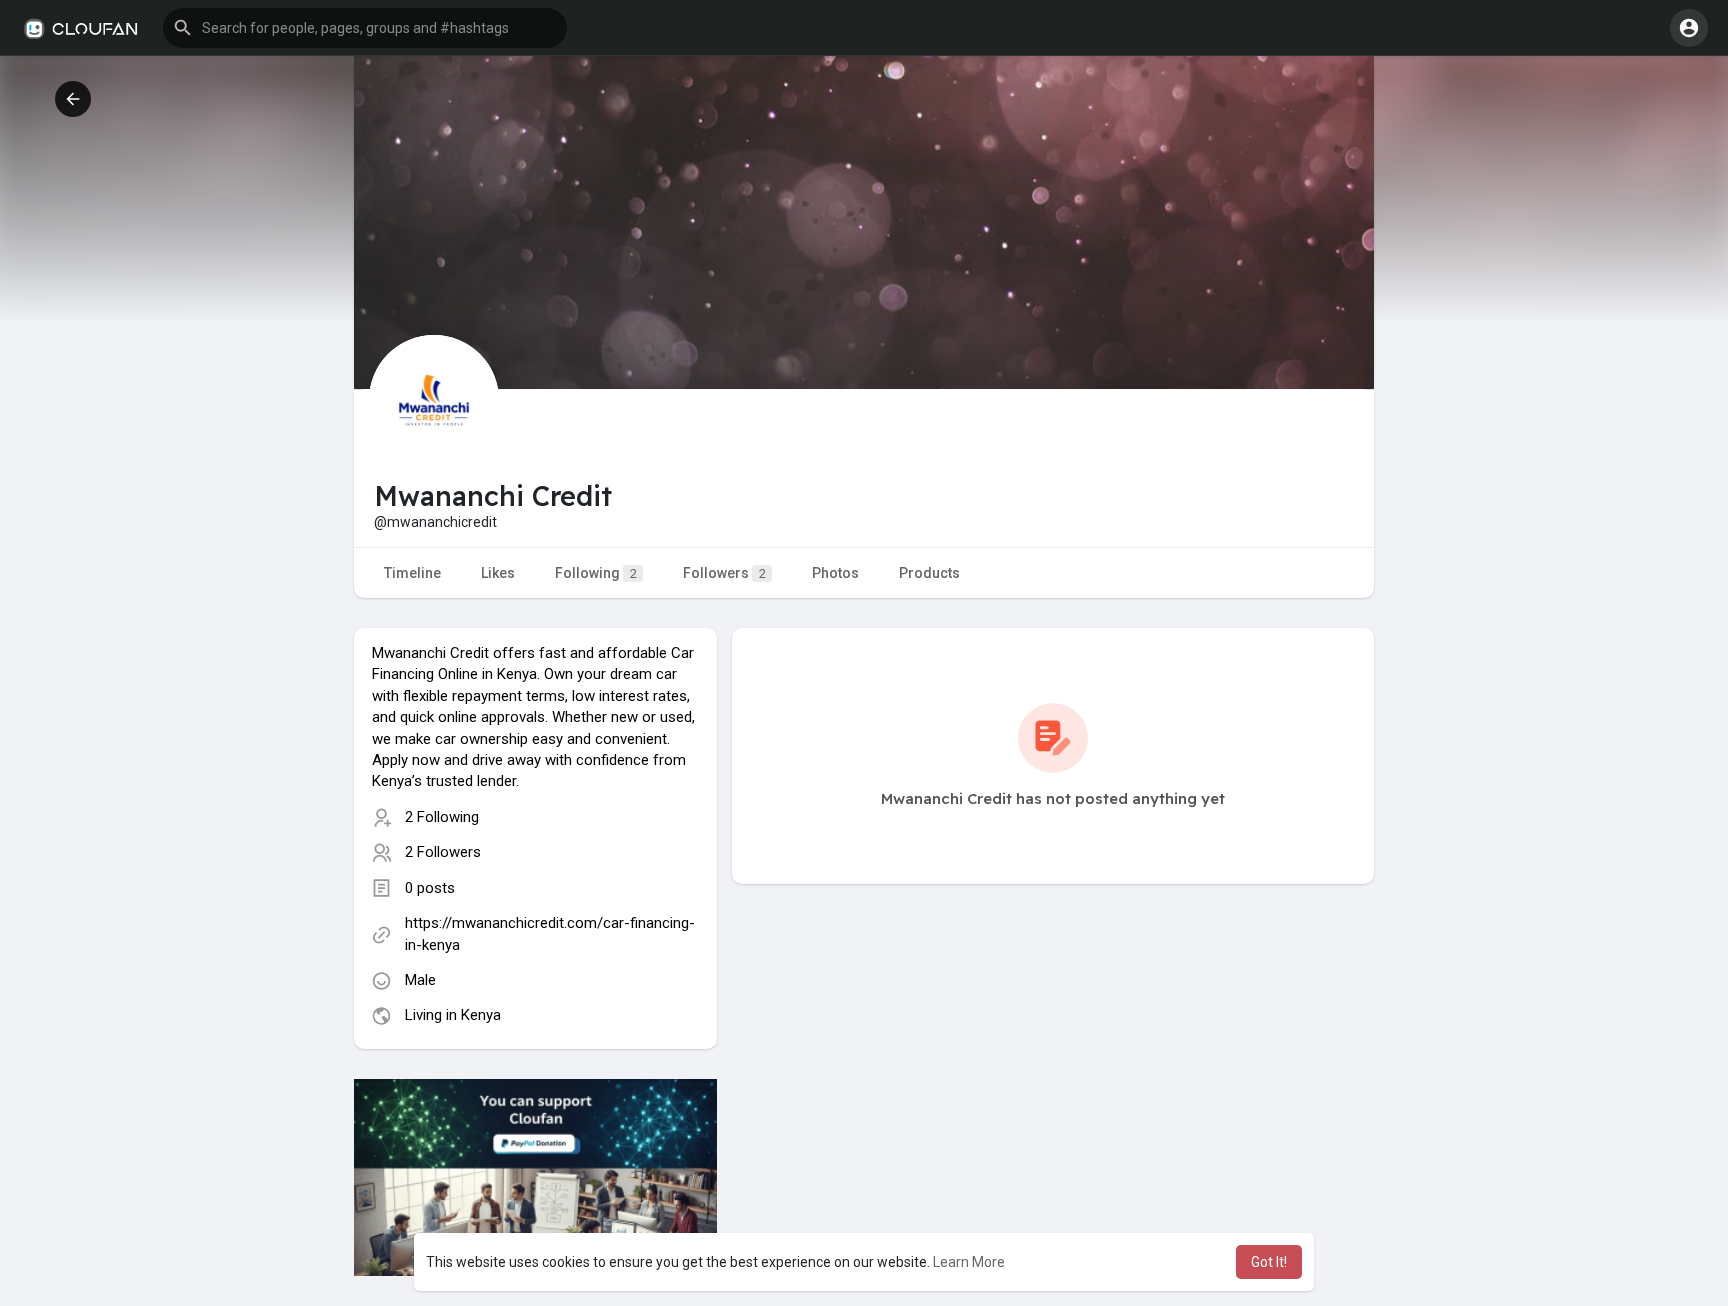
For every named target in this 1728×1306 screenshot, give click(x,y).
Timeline (412, 573)
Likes (498, 573)
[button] (365, 28)
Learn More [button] (969, 1262)
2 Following (442, 817)
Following (596, 573)
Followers (724, 573)
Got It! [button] (1269, 1262)
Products (929, 573)
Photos (835, 573)
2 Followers (443, 852)
